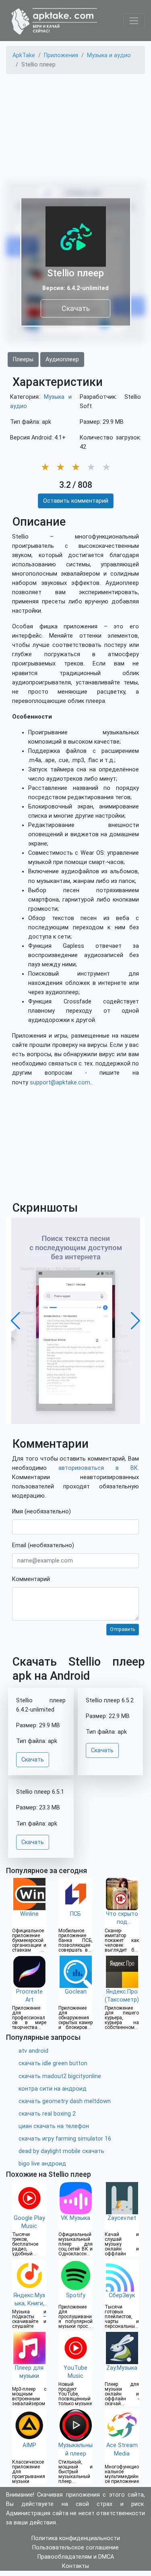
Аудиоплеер (62, 360)
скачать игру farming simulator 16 (65, 2139)
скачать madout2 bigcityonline (60, 2076)
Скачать (76, 308)
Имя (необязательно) (41, 1512)
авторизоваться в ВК (98, 1468)
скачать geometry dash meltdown (65, 2101)
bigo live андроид (42, 2164)
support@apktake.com (60, 1083)
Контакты (75, 2566)
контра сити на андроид (53, 2089)
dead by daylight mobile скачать (61, 2151)
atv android (33, 2051)
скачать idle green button (53, 2063)
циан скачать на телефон (54, 2126)
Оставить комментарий (76, 501)
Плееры (23, 360)
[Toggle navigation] (134, 21)
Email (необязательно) (43, 1545)
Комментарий (31, 1579)
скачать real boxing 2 (47, 2114)
